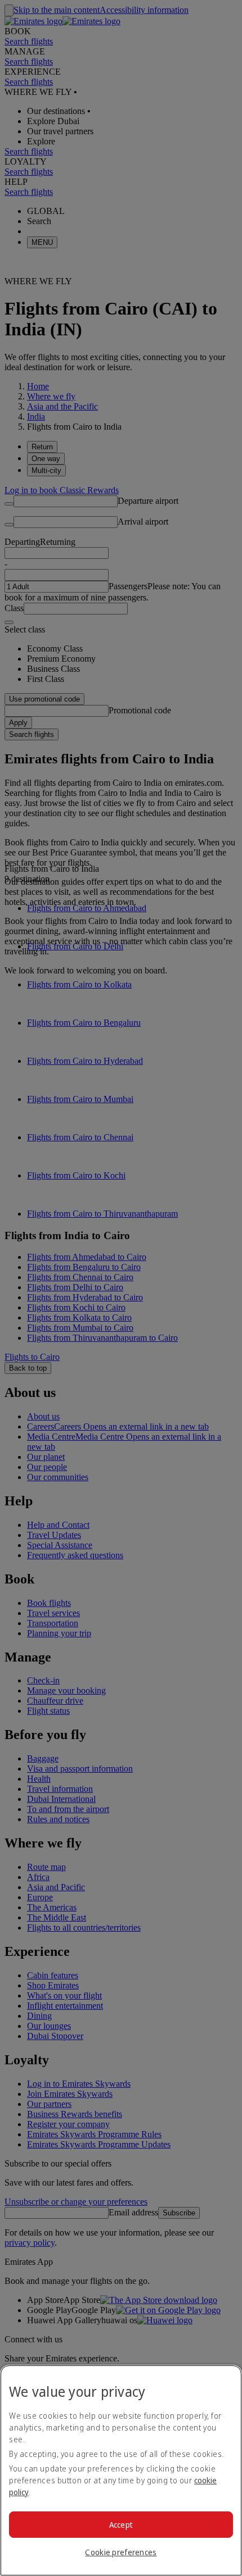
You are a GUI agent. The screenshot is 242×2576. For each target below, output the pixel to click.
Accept (121, 2525)
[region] (121, 2470)
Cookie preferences (121, 2552)
